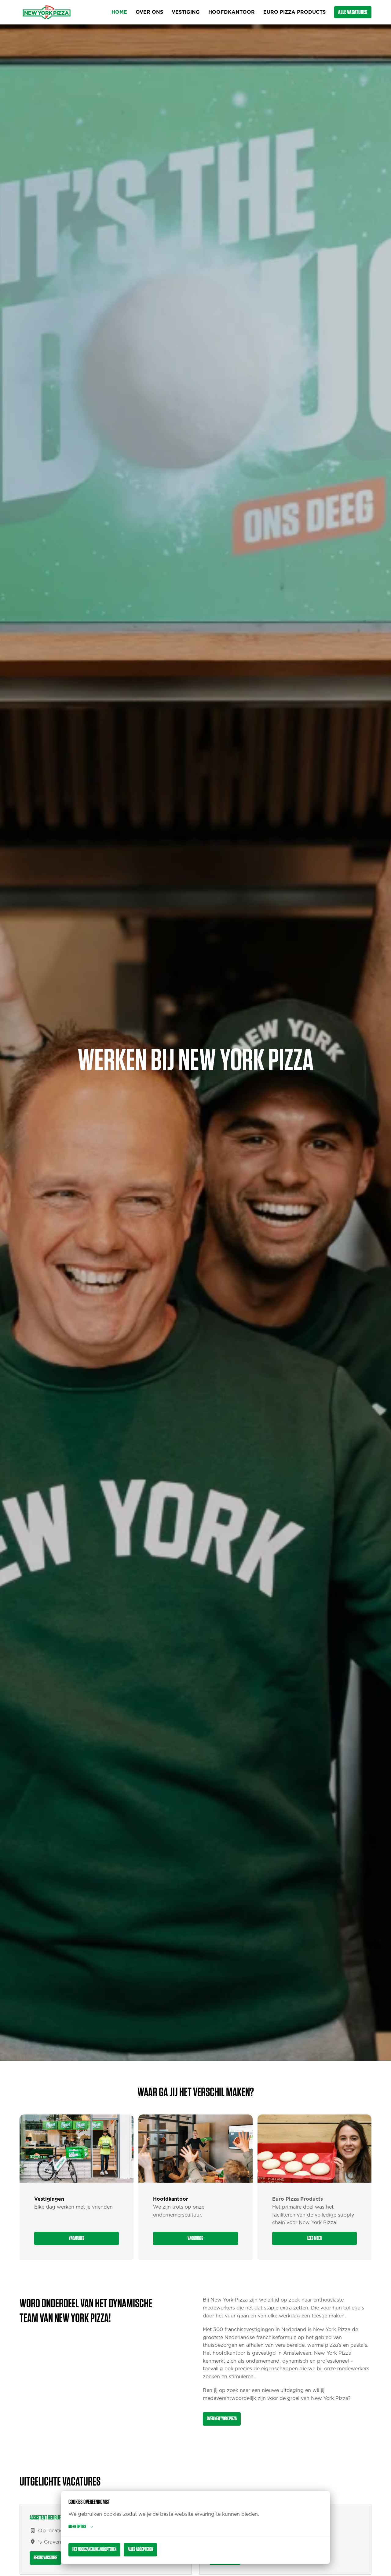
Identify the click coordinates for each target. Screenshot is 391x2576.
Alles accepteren (140, 2549)
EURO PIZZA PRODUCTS (294, 12)
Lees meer (314, 2238)
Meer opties (77, 2527)
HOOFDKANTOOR (232, 12)
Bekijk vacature (45, 2558)
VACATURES (77, 2238)
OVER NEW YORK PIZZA (222, 2419)
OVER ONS (149, 12)
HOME (119, 12)
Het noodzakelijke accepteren (94, 2549)
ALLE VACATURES (353, 12)
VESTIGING (186, 12)
